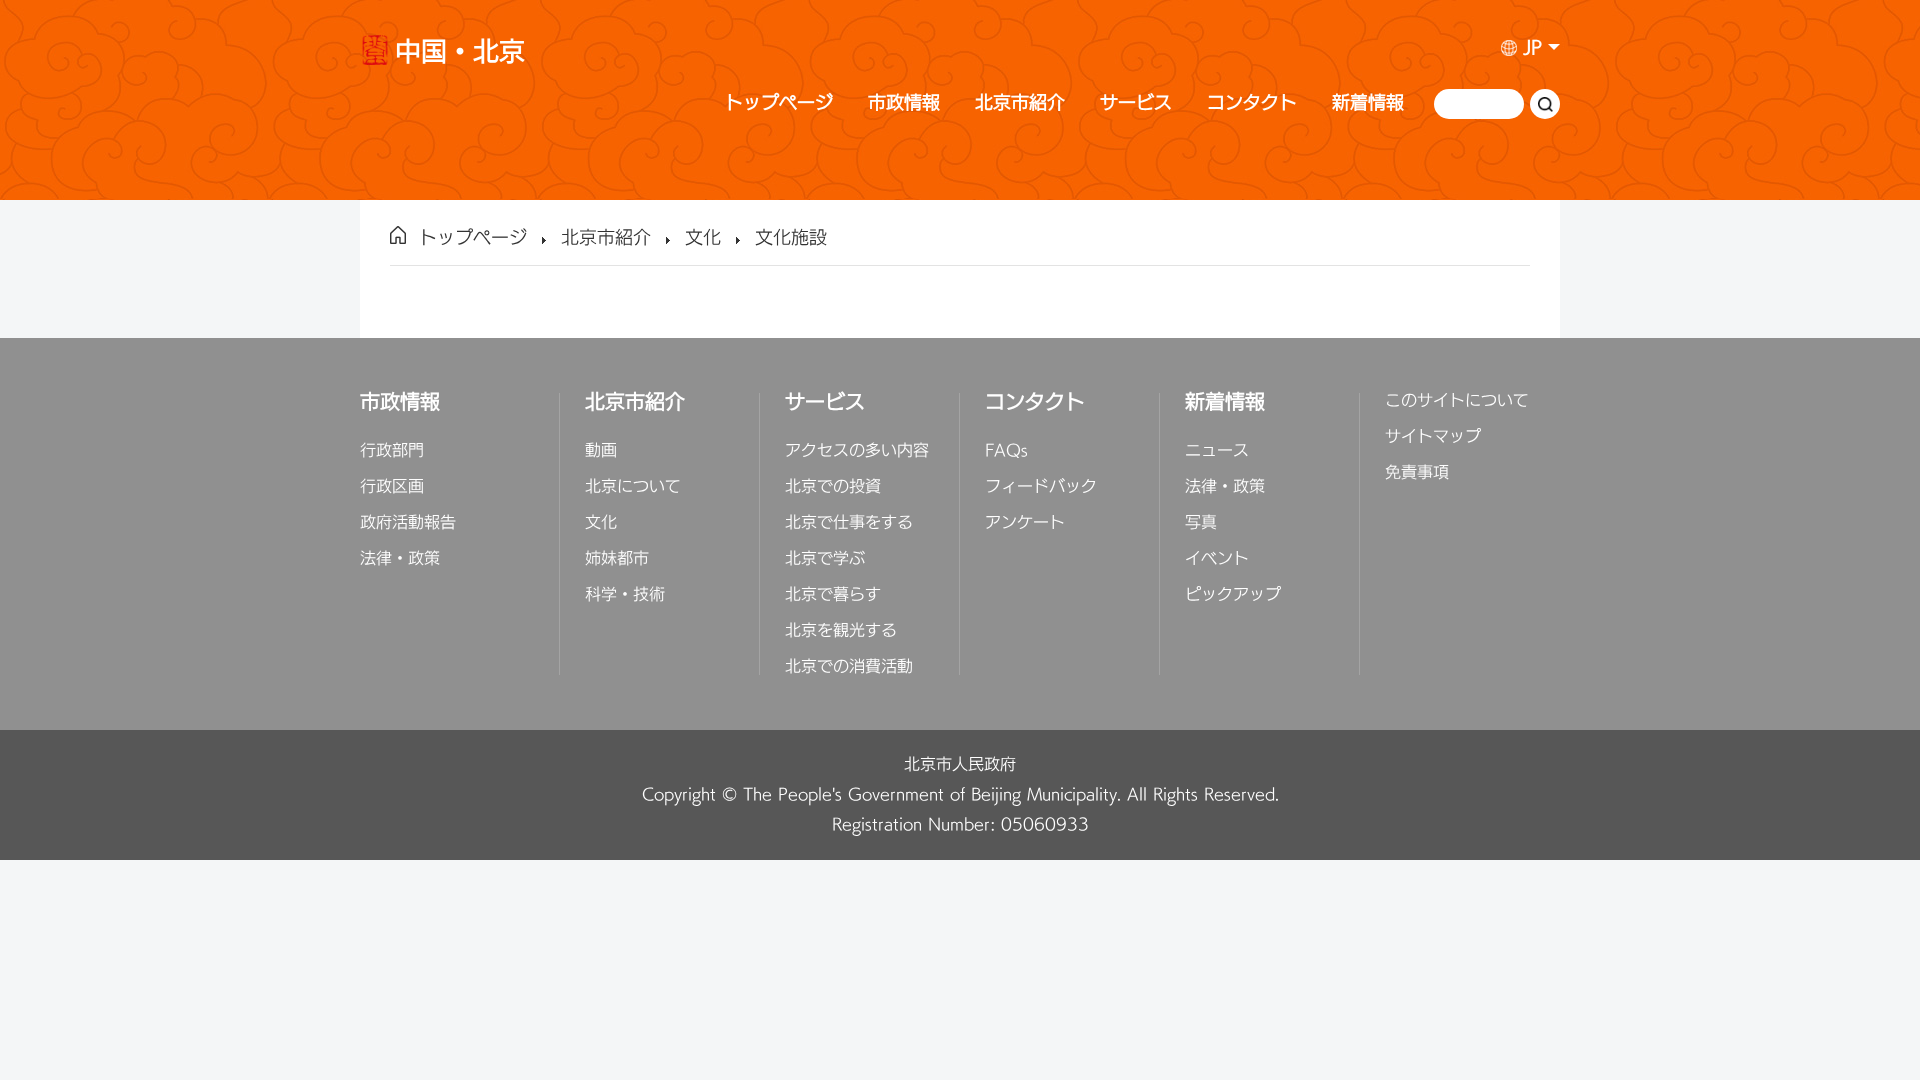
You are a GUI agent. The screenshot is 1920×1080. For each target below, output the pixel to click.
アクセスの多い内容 (857, 451)
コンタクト (1252, 103)
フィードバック (1041, 487)
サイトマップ (1433, 437)
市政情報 (904, 103)
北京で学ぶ (825, 559)
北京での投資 (833, 487)
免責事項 (1417, 473)
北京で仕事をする (849, 523)
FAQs (1006, 451)
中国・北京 (460, 55)
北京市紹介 (1020, 103)
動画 (601, 451)
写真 (1201, 523)
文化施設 (791, 238)
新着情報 (1368, 103)
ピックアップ (1233, 595)
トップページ (779, 103)
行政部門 (392, 451)
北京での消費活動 (849, 667)
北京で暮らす (833, 595)
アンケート (1025, 523)
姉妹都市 (617, 559)
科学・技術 (625, 595)
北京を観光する (841, 631)
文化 (703, 238)
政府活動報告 (408, 523)
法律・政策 (400, 559)
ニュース (1217, 451)
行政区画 (392, 487)
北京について (633, 487)
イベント (1217, 559)
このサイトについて (1457, 401)
